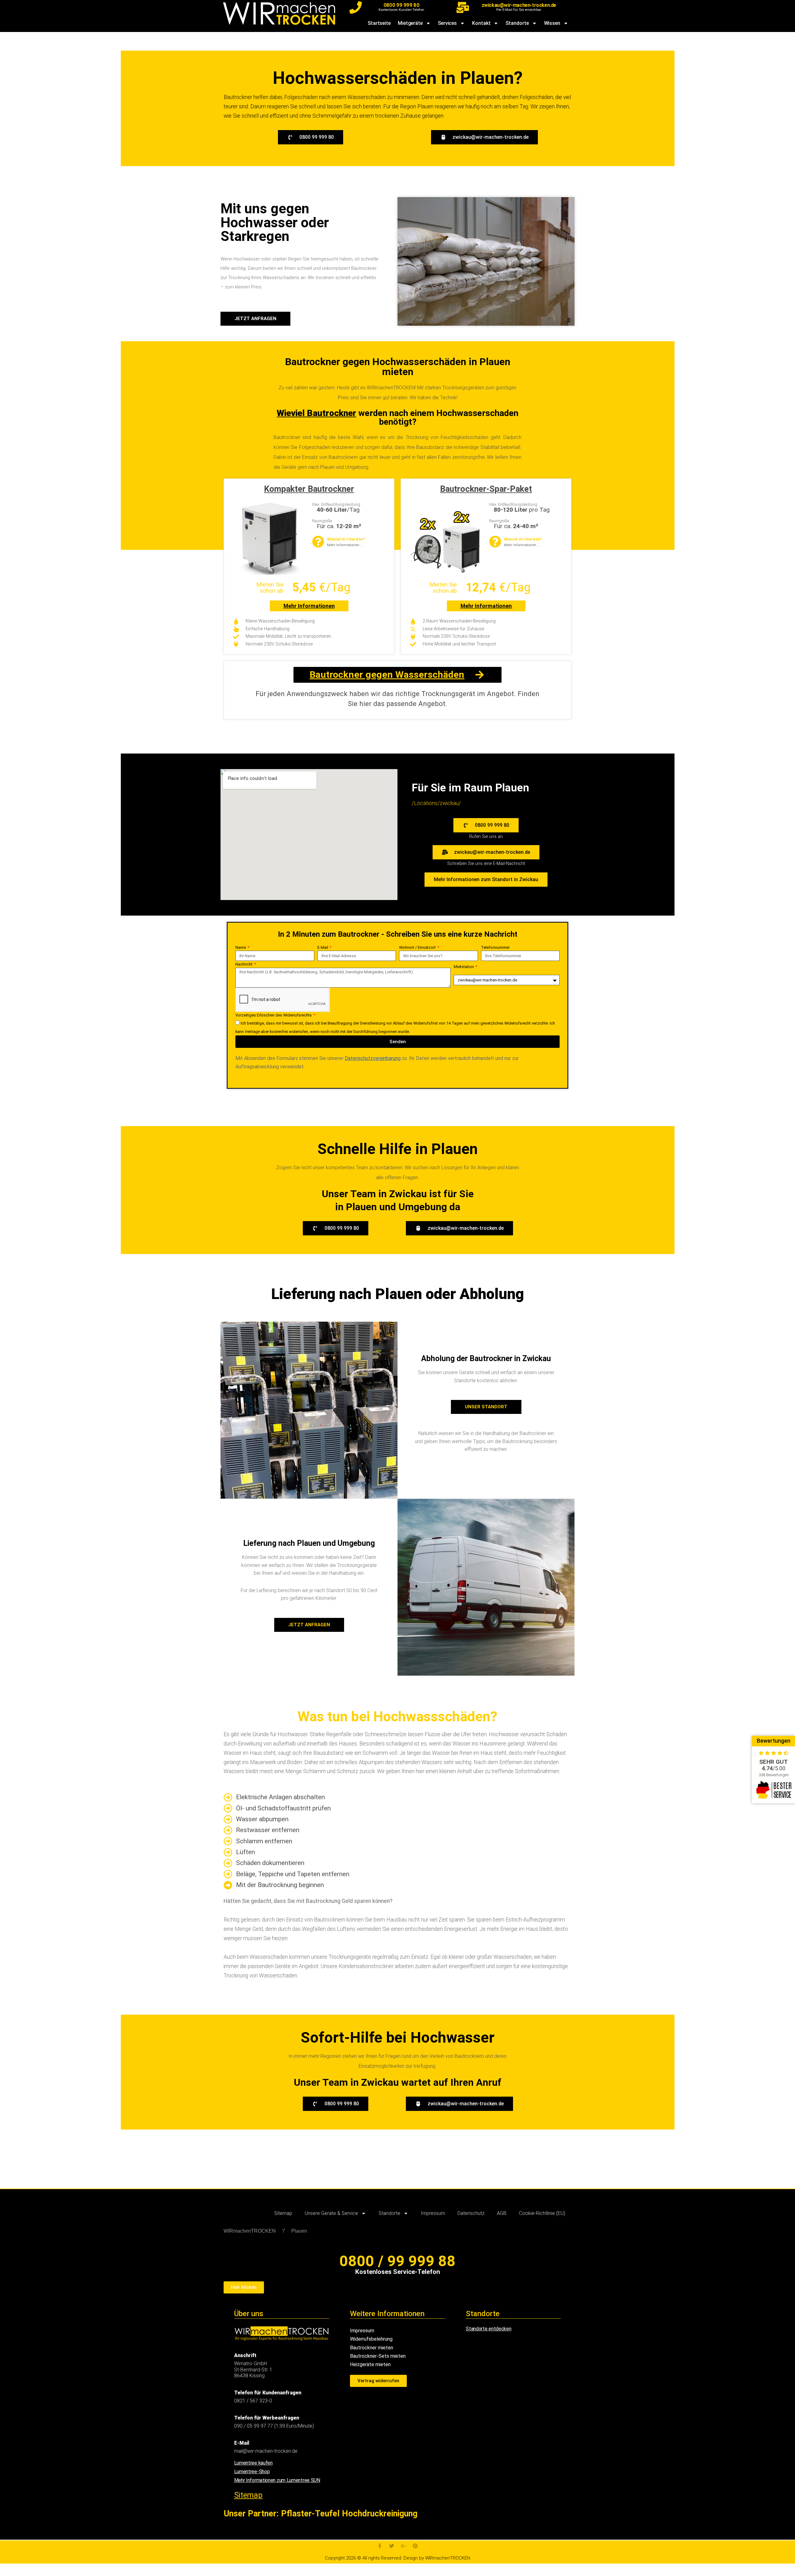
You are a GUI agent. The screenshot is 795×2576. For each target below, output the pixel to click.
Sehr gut (774, 1762)
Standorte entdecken (488, 2329)
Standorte (517, 23)
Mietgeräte (410, 23)
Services (447, 23)
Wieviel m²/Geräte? (346, 539)
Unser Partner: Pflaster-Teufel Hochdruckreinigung (320, 2514)
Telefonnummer (495, 947)
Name (241, 947)
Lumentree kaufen (253, 2463)
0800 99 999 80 (401, 5)
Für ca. (339, 526)
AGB (502, 2213)
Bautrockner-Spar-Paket (486, 489)
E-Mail (323, 947)
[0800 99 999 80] (356, 7)
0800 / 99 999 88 (397, 2261)
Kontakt (481, 23)
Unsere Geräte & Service (331, 2213)
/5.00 (774, 1768)
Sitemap (283, 2213)
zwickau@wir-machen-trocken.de (519, 5)
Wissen (552, 23)
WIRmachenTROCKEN (250, 2231)
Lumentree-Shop (252, 2472)
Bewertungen (774, 1741)
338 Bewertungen (774, 1775)
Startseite (379, 23)
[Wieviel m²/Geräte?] (318, 542)
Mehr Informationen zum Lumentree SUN (277, 2480)
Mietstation (464, 967)
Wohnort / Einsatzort (418, 947)
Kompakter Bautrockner (309, 489)
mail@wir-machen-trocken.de (266, 2451)
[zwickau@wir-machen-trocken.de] (463, 7)
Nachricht (244, 964)
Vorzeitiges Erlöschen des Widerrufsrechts (274, 1015)
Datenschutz (471, 2213)
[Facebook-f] (380, 2546)
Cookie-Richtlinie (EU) (542, 2213)
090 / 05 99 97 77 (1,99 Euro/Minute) (274, 2426)
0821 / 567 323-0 (253, 2401)
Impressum (433, 2213)
